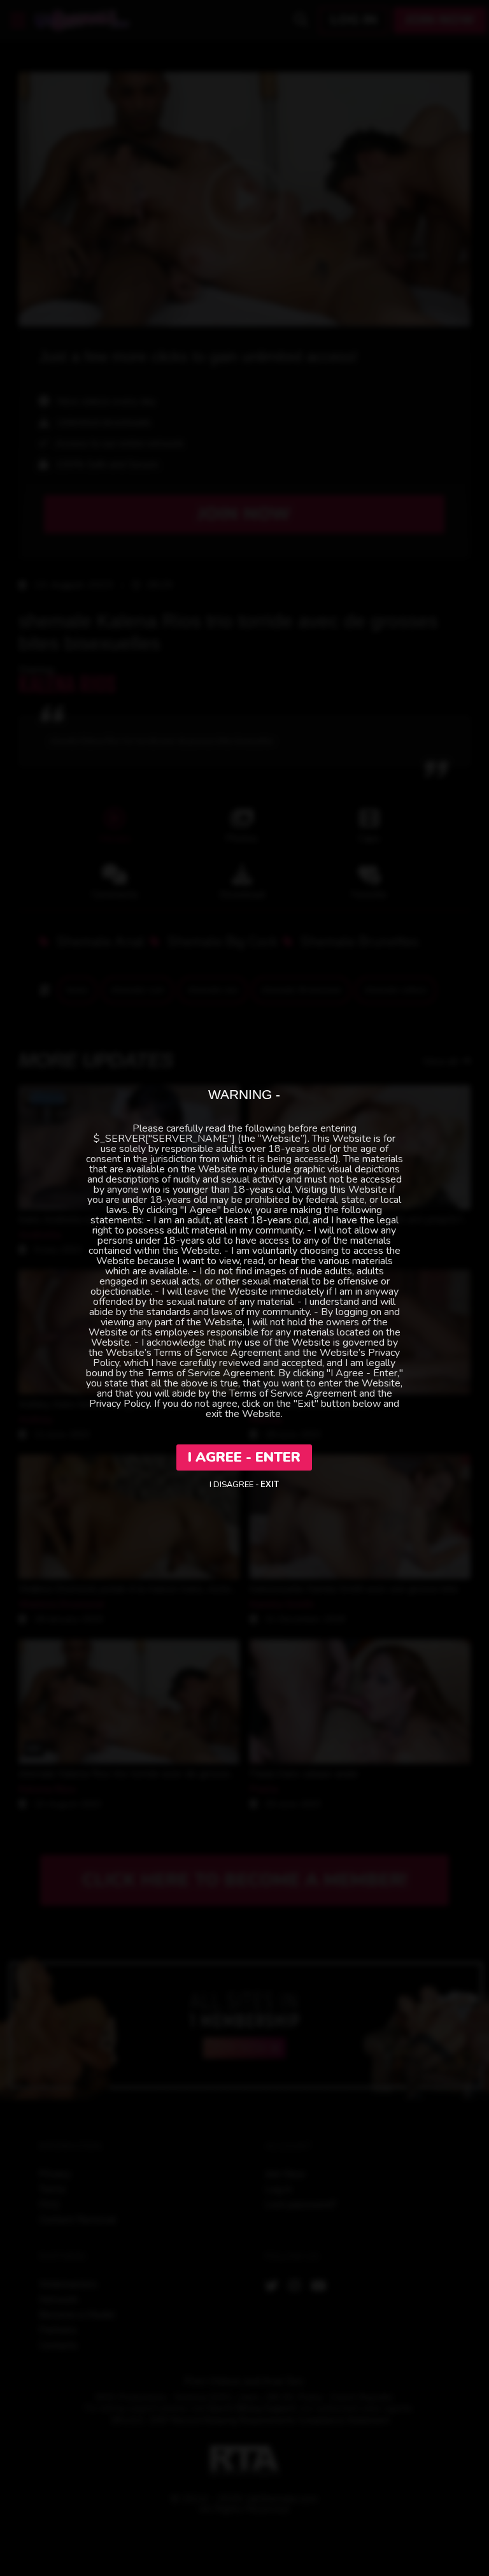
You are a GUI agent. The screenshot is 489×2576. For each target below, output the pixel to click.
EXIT (270, 1485)
